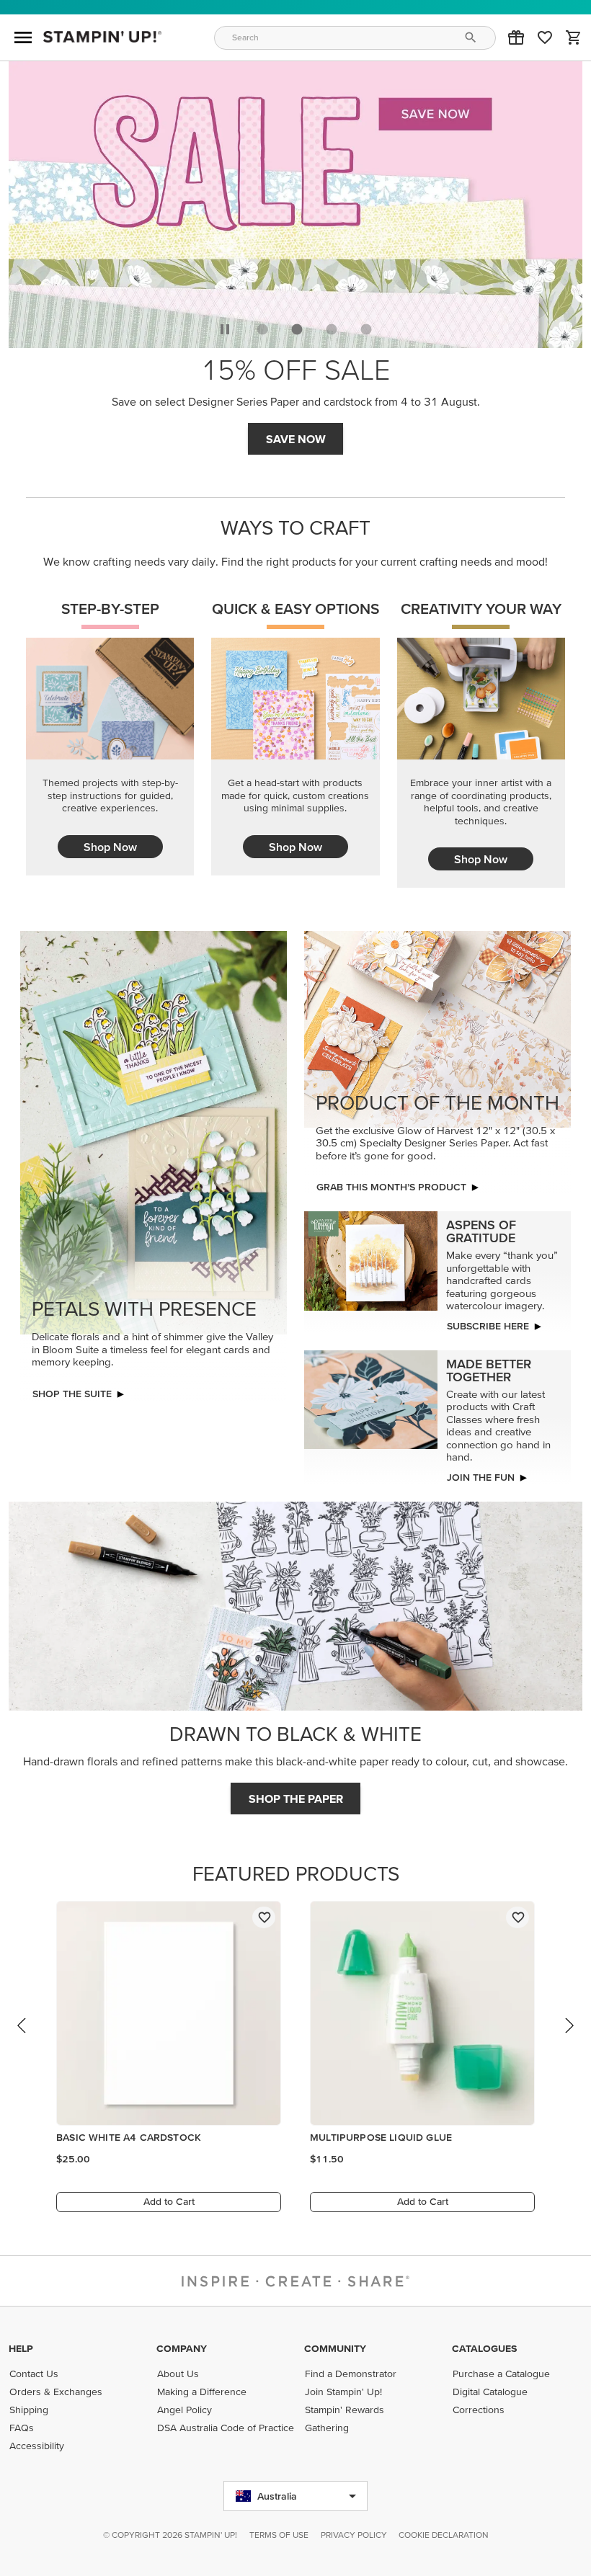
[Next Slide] (569, 2039)
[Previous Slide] (22, 2039)
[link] (545, 37)
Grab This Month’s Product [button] (391, 1187)
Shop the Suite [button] (72, 1394)
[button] (516, 37)
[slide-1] (297, 329)
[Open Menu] (23, 37)
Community (335, 2348)
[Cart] (574, 37)
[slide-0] (262, 329)
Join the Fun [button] (481, 1477)
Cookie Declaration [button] (444, 2535)
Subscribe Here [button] (488, 1326)
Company (182, 2348)
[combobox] (355, 38)
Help (21, 2348)
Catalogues (484, 2348)
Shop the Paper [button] (296, 1799)
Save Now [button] (296, 439)
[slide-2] (332, 329)
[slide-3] (366, 329)
